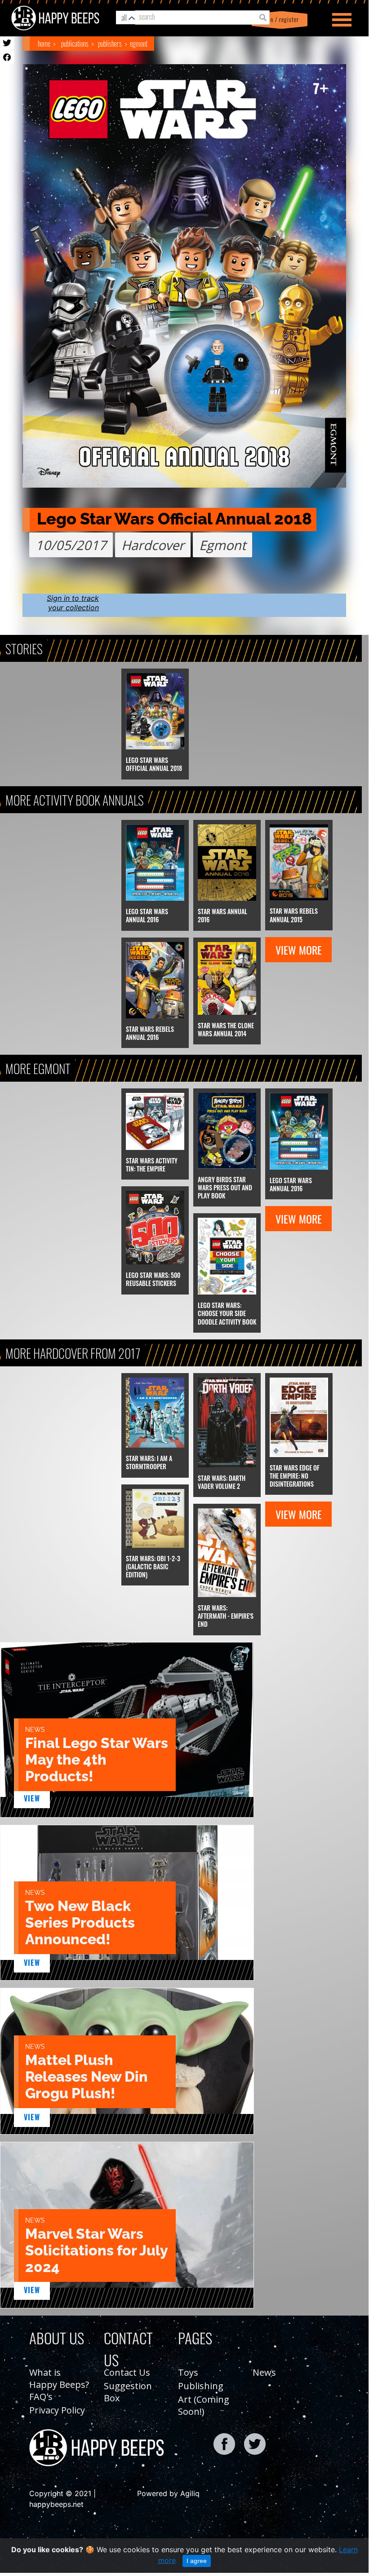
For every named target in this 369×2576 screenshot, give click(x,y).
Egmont (139, 44)
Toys (188, 2372)
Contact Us (127, 2372)
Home (44, 44)
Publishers (110, 44)
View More (299, 950)
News (264, 2372)
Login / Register (278, 20)
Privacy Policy (57, 2410)
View (32, 1798)
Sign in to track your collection (73, 603)
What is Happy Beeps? (59, 2378)
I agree (197, 2561)
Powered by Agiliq (168, 2493)
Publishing (201, 2386)
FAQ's (41, 2397)
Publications (75, 44)
